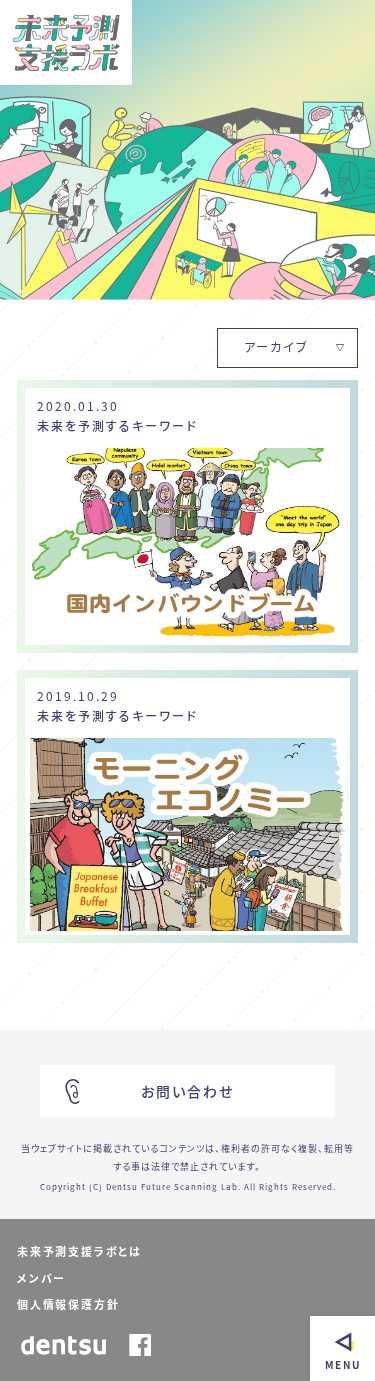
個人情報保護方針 (68, 1304)
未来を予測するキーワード (117, 426)
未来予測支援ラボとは (79, 1251)
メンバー (41, 1278)
